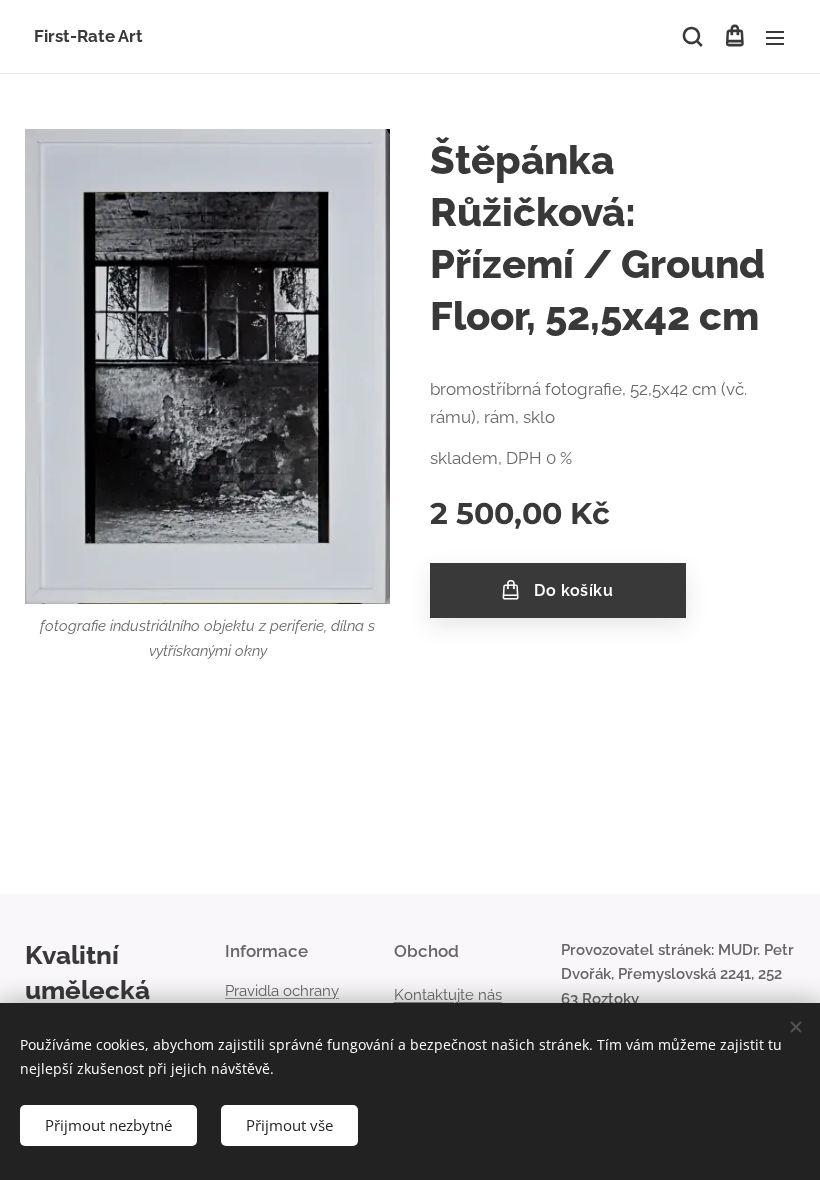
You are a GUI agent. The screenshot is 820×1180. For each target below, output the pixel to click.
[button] (692, 37)
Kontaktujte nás (448, 995)
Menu (775, 37)
